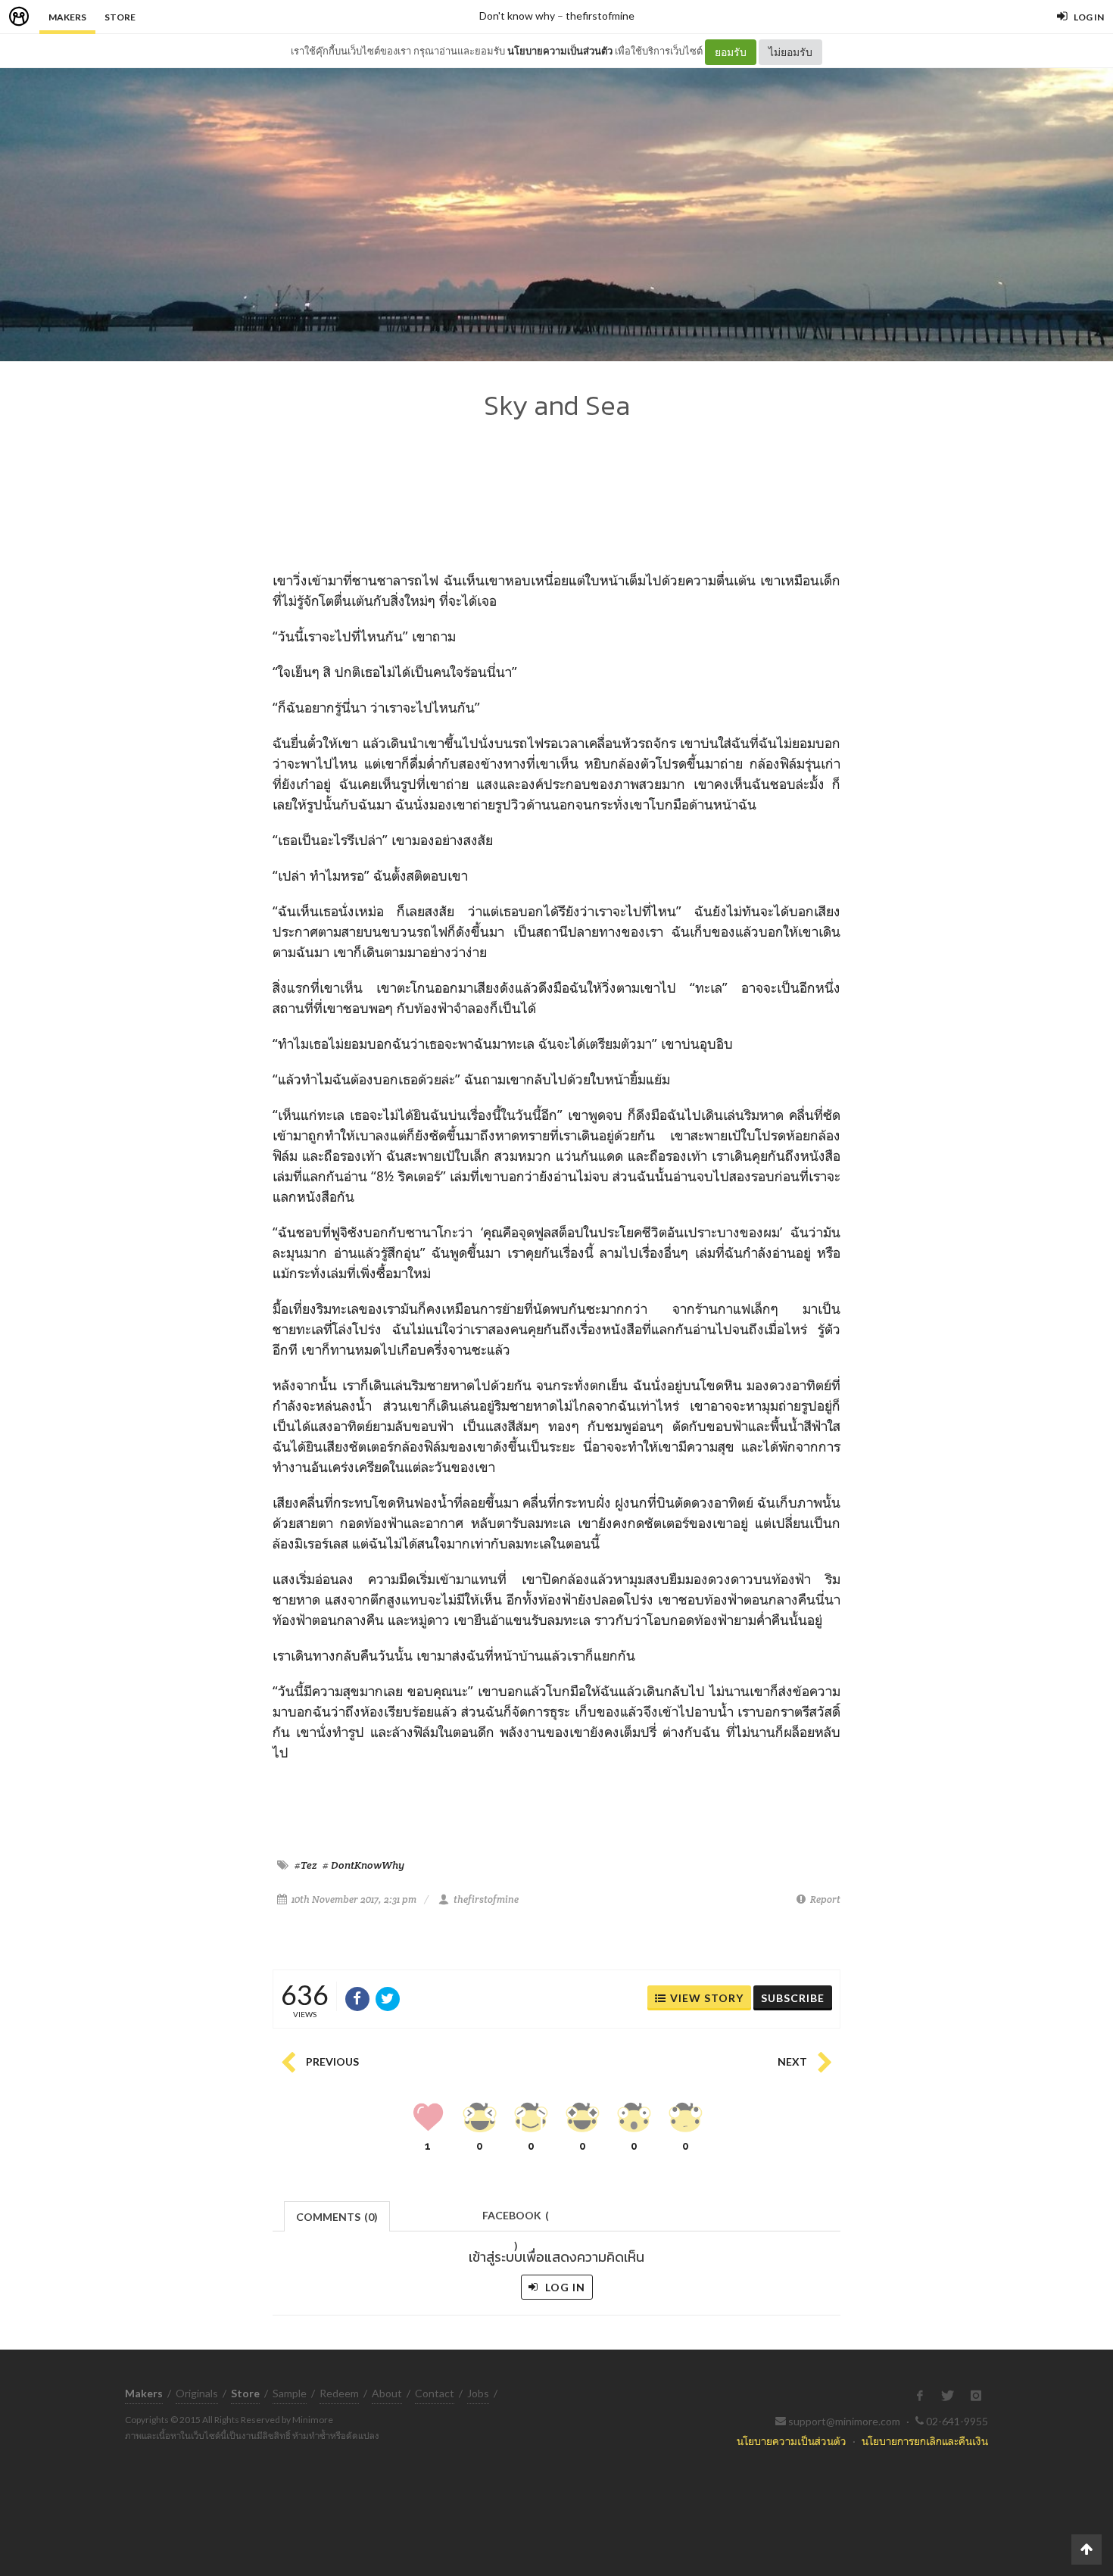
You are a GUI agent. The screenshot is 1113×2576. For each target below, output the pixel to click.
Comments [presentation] (337, 2217)
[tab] (337, 2215)
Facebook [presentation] (516, 2220)
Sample (290, 2393)
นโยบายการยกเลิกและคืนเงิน (925, 2441)
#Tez (306, 1865)
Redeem (339, 2393)
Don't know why (517, 16)
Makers (67, 17)
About (387, 2393)
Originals (197, 2393)
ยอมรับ (731, 52)
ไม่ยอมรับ (790, 52)
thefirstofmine (600, 16)
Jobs (478, 2393)
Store (120, 17)
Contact (435, 2393)
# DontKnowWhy (363, 1865)
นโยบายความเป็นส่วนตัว (560, 51)
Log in (564, 2287)
